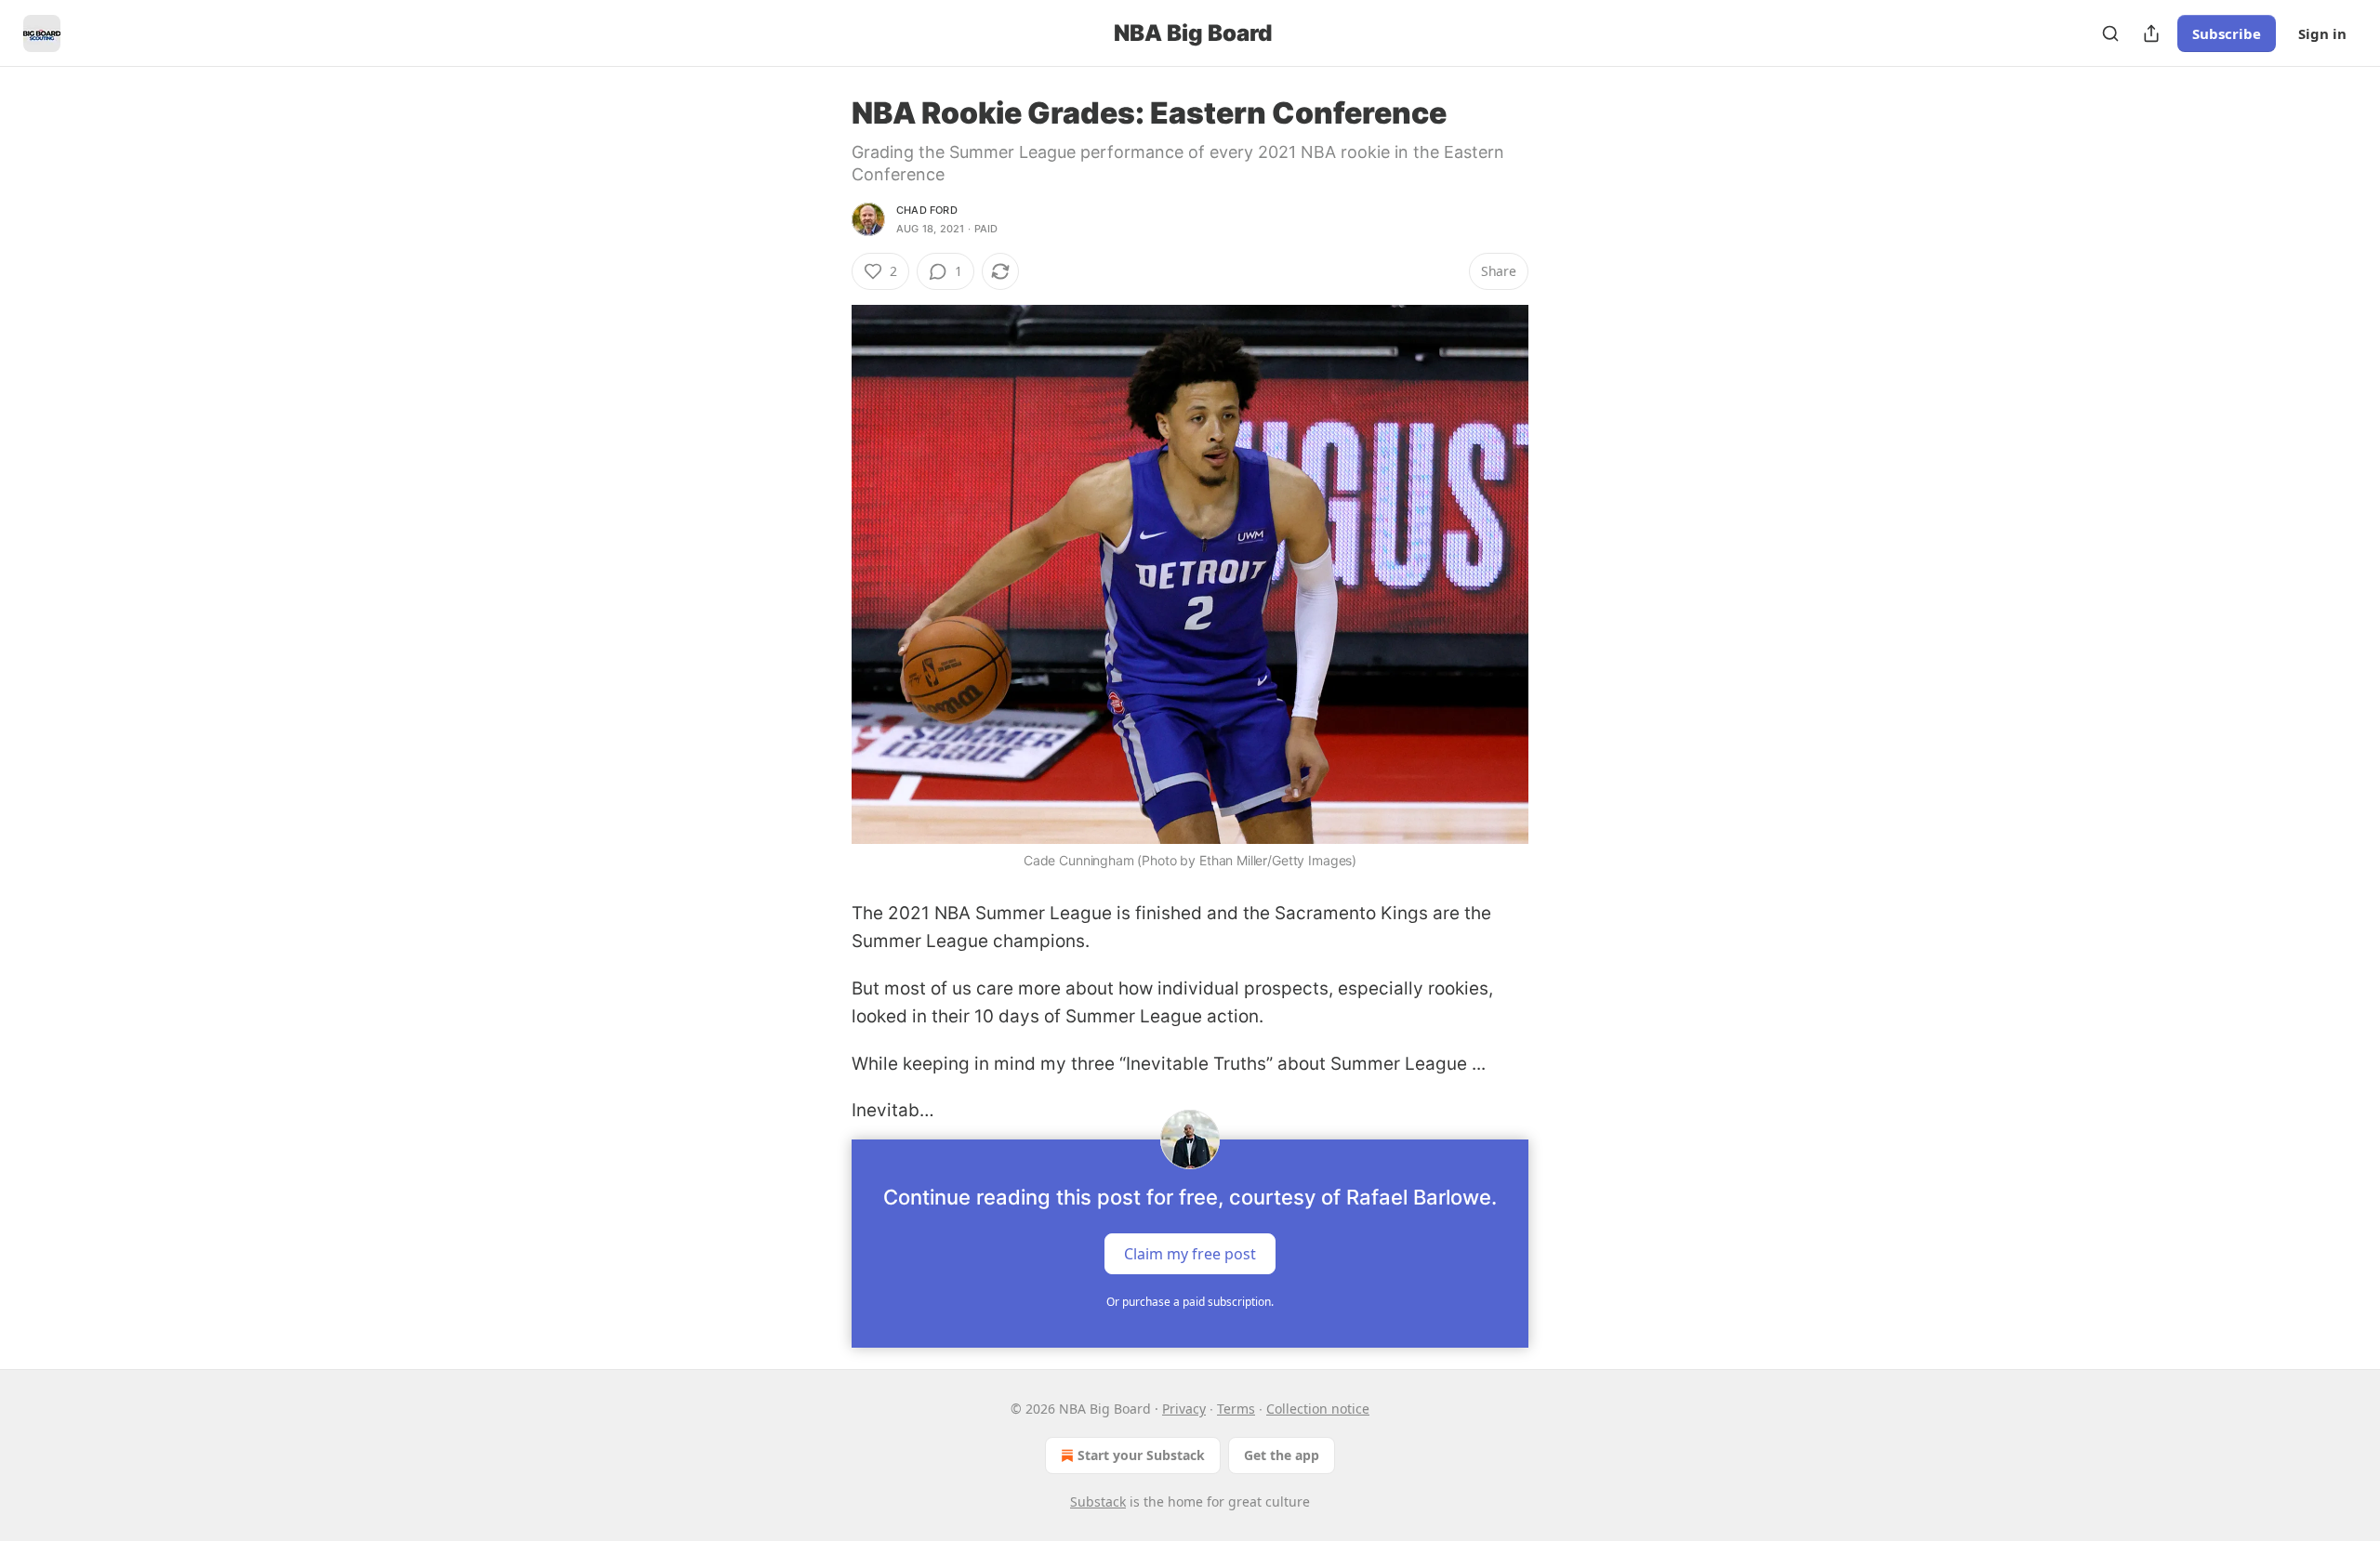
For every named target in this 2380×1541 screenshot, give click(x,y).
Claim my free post (1190, 1254)
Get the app (1282, 1455)
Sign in (2322, 33)
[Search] (2110, 33)
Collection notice (1318, 1409)
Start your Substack (1141, 1455)
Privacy (1184, 1409)
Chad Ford (927, 210)
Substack (1098, 1501)
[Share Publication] (2151, 33)
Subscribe (2227, 33)
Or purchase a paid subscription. (1190, 1302)
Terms (1236, 1409)
